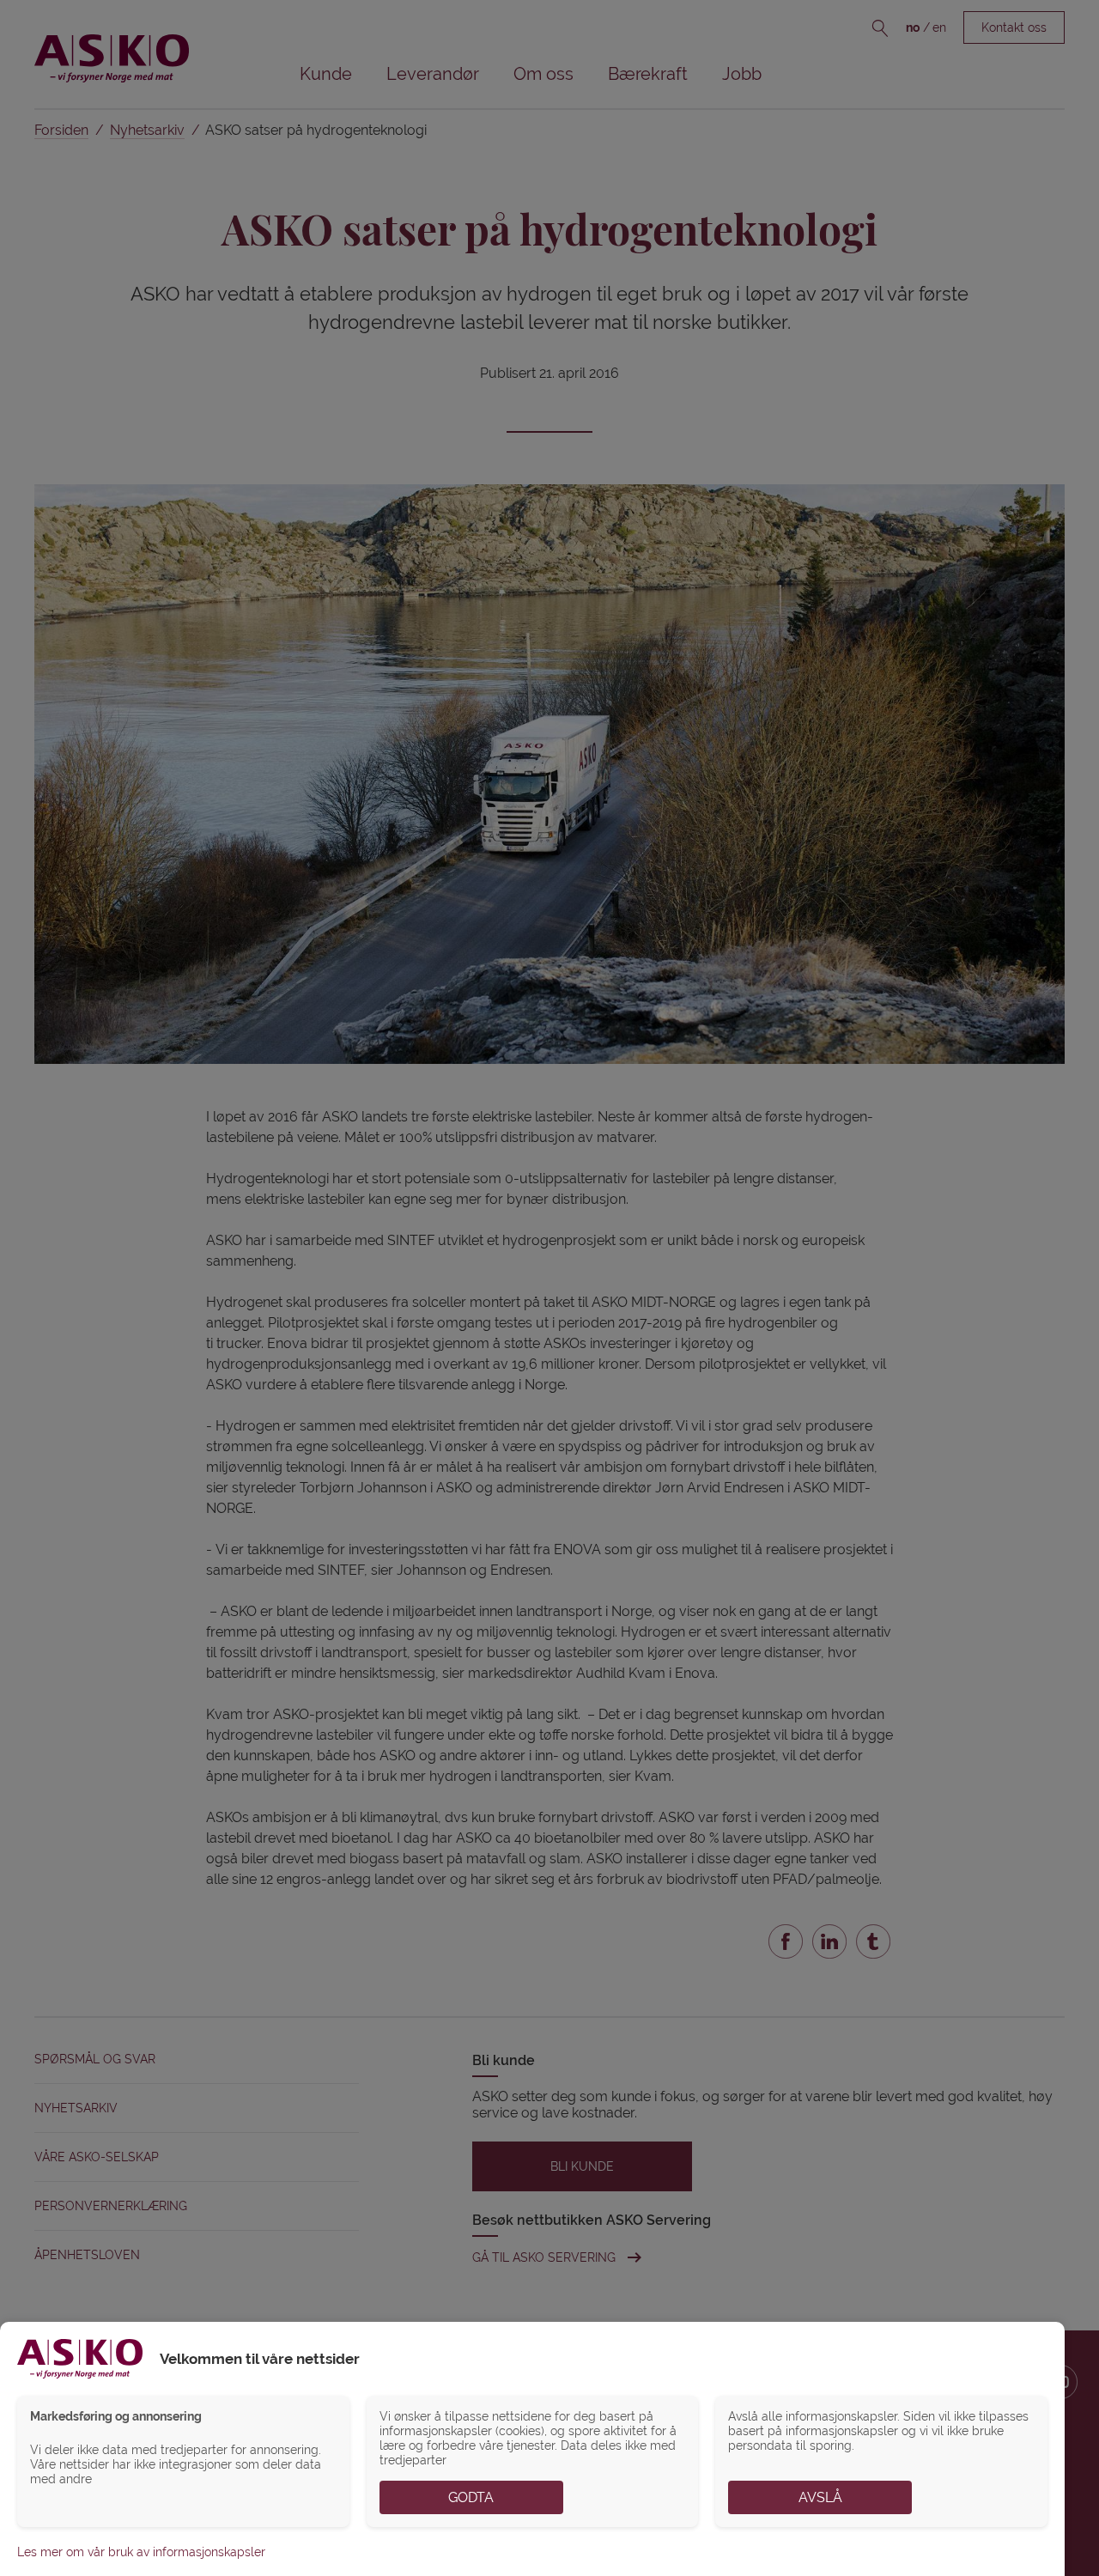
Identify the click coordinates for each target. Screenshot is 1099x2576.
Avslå (820, 2497)
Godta (471, 2497)
